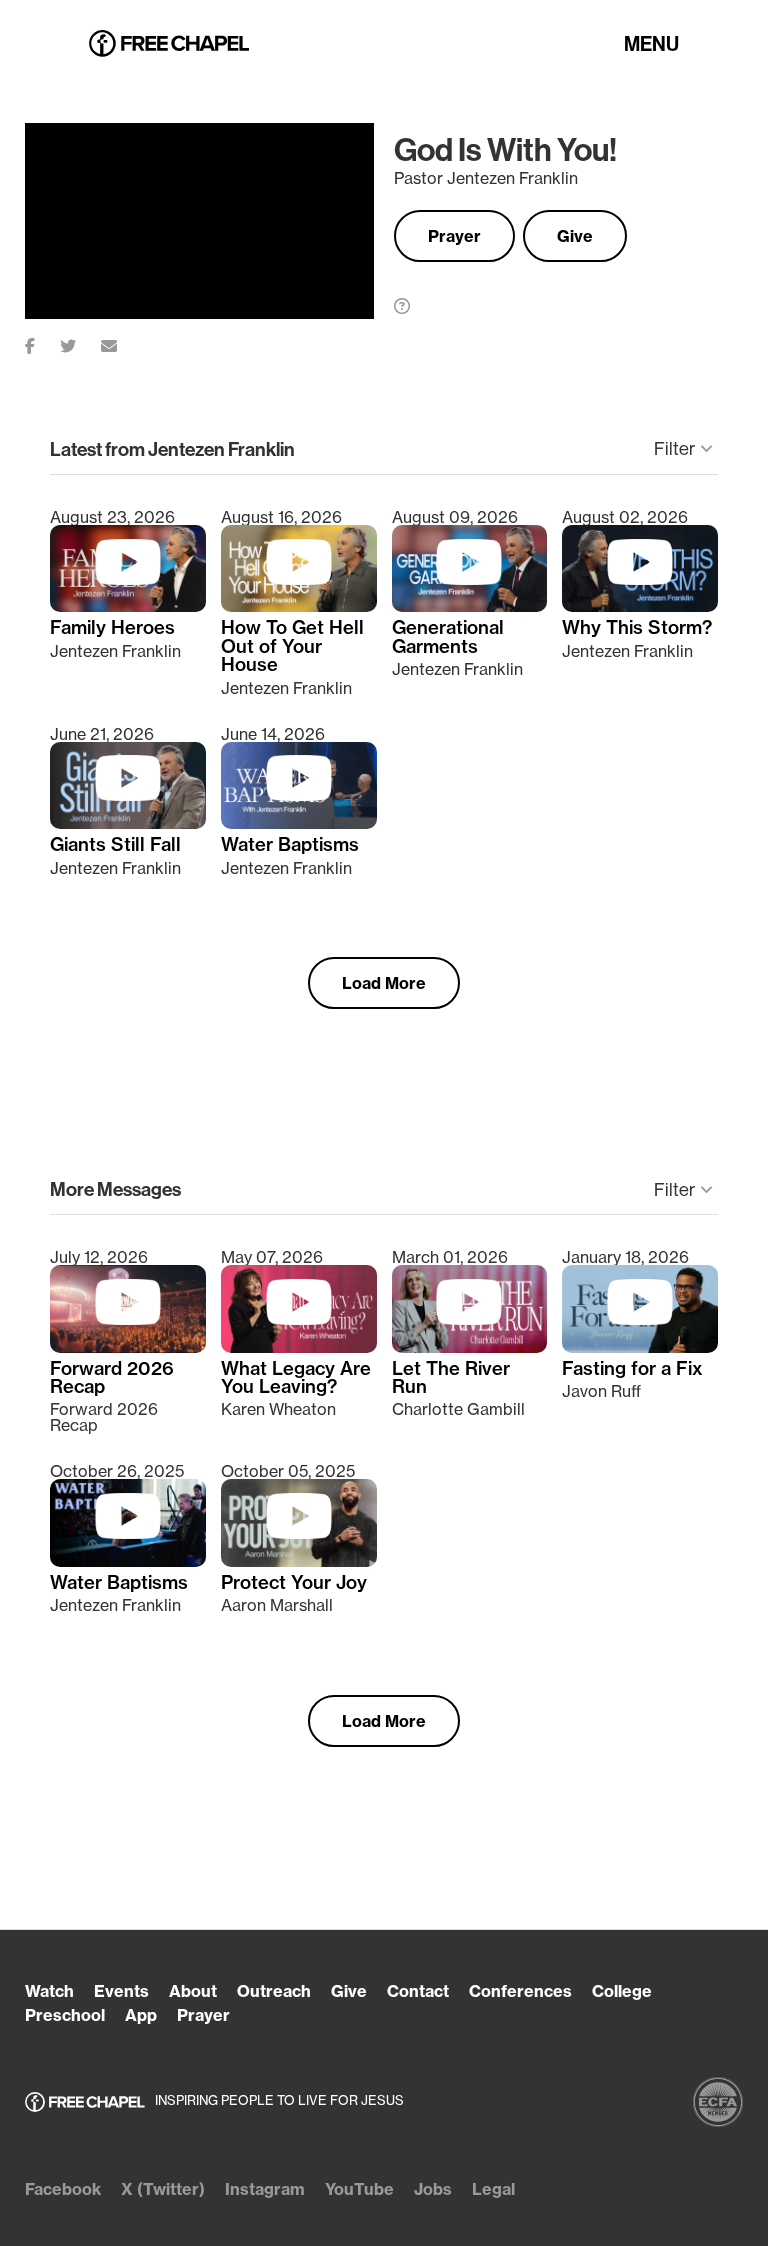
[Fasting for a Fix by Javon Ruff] (640, 1347)
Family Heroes (112, 628)
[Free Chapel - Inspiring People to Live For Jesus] (169, 44)
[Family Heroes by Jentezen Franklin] (128, 606)
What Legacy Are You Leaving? (296, 1378)
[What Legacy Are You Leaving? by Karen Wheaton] (299, 1347)
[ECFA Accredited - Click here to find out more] (718, 2102)
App (141, 2015)
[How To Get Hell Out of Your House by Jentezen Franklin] (299, 606)
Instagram (265, 2189)
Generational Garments (448, 637)
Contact (418, 1991)
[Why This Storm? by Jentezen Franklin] (640, 606)
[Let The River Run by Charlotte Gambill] (470, 1347)
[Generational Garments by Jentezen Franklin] (470, 606)
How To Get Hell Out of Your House (292, 646)
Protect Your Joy (294, 1583)
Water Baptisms (290, 845)
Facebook (63, 2189)
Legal (493, 2189)
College (622, 1991)
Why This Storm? (637, 628)
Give (575, 236)
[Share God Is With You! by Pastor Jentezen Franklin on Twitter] (80, 342)
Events (121, 1991)
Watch (49, 1991)
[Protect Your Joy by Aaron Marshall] (299, 1561)
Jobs (433, 2189)
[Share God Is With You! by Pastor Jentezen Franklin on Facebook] (42, 342)
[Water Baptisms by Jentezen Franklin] (299, 823)
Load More (384, 983)
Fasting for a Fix (632, 1369)
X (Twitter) (163, 2189)
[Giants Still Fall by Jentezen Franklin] (128, 823)
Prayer (454, 236)
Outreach (274, 1991)
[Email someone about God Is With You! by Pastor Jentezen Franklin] (121, 342)
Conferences (520, 1991)
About (193, 1991)
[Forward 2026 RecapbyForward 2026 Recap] (128, 1347)
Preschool (65, 2015)
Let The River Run (451, 1378)
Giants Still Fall (115, 845)
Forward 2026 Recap (112, 1378)
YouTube (359, 2189)
